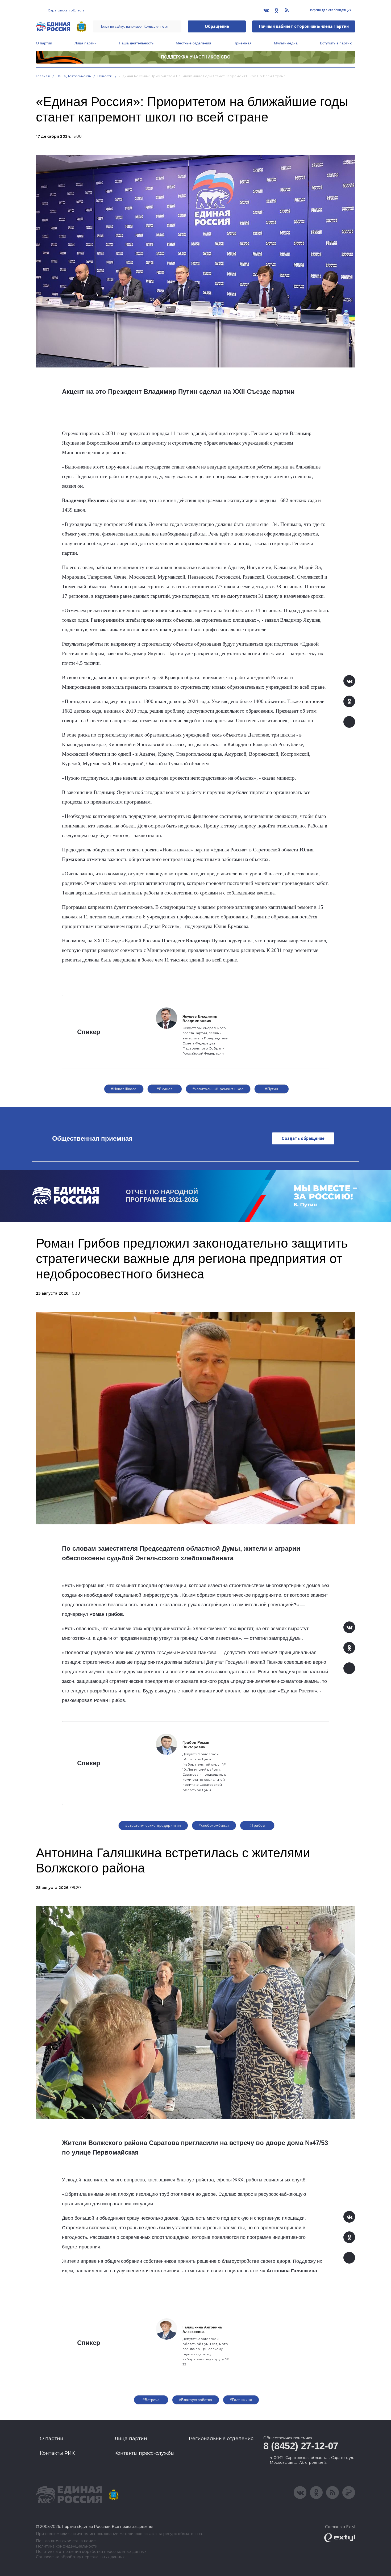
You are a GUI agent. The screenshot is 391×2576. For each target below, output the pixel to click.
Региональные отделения (221, 2439)
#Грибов (257, 1825)
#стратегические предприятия (153, 1825)
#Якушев (165, 1089)
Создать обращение (303, 1138)
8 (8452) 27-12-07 (301, 2446)
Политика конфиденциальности (67, 2546)
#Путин (272, 1089)
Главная (43, 76)
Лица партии (86, 43)
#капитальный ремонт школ (218, 1089)
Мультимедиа (286, 43)
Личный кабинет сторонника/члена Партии (304, 26)
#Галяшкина (241, 2400)
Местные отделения (194, 43)
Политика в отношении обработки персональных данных (91, 2552)
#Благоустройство (196, 2400)
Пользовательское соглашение (66, 2541)
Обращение (217, 26)
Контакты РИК (57, 2453)
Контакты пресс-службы (144, 2453)
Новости (105, 76)
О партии (44, 43)
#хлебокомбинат (214, 1825)
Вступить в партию (336, 43)
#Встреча (151, 2400)
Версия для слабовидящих (330, 10)
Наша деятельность (136, 43)
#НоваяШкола (124, 1089)
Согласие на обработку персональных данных (80, 2557)
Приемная (243, 43)
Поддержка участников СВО (196, 57)
